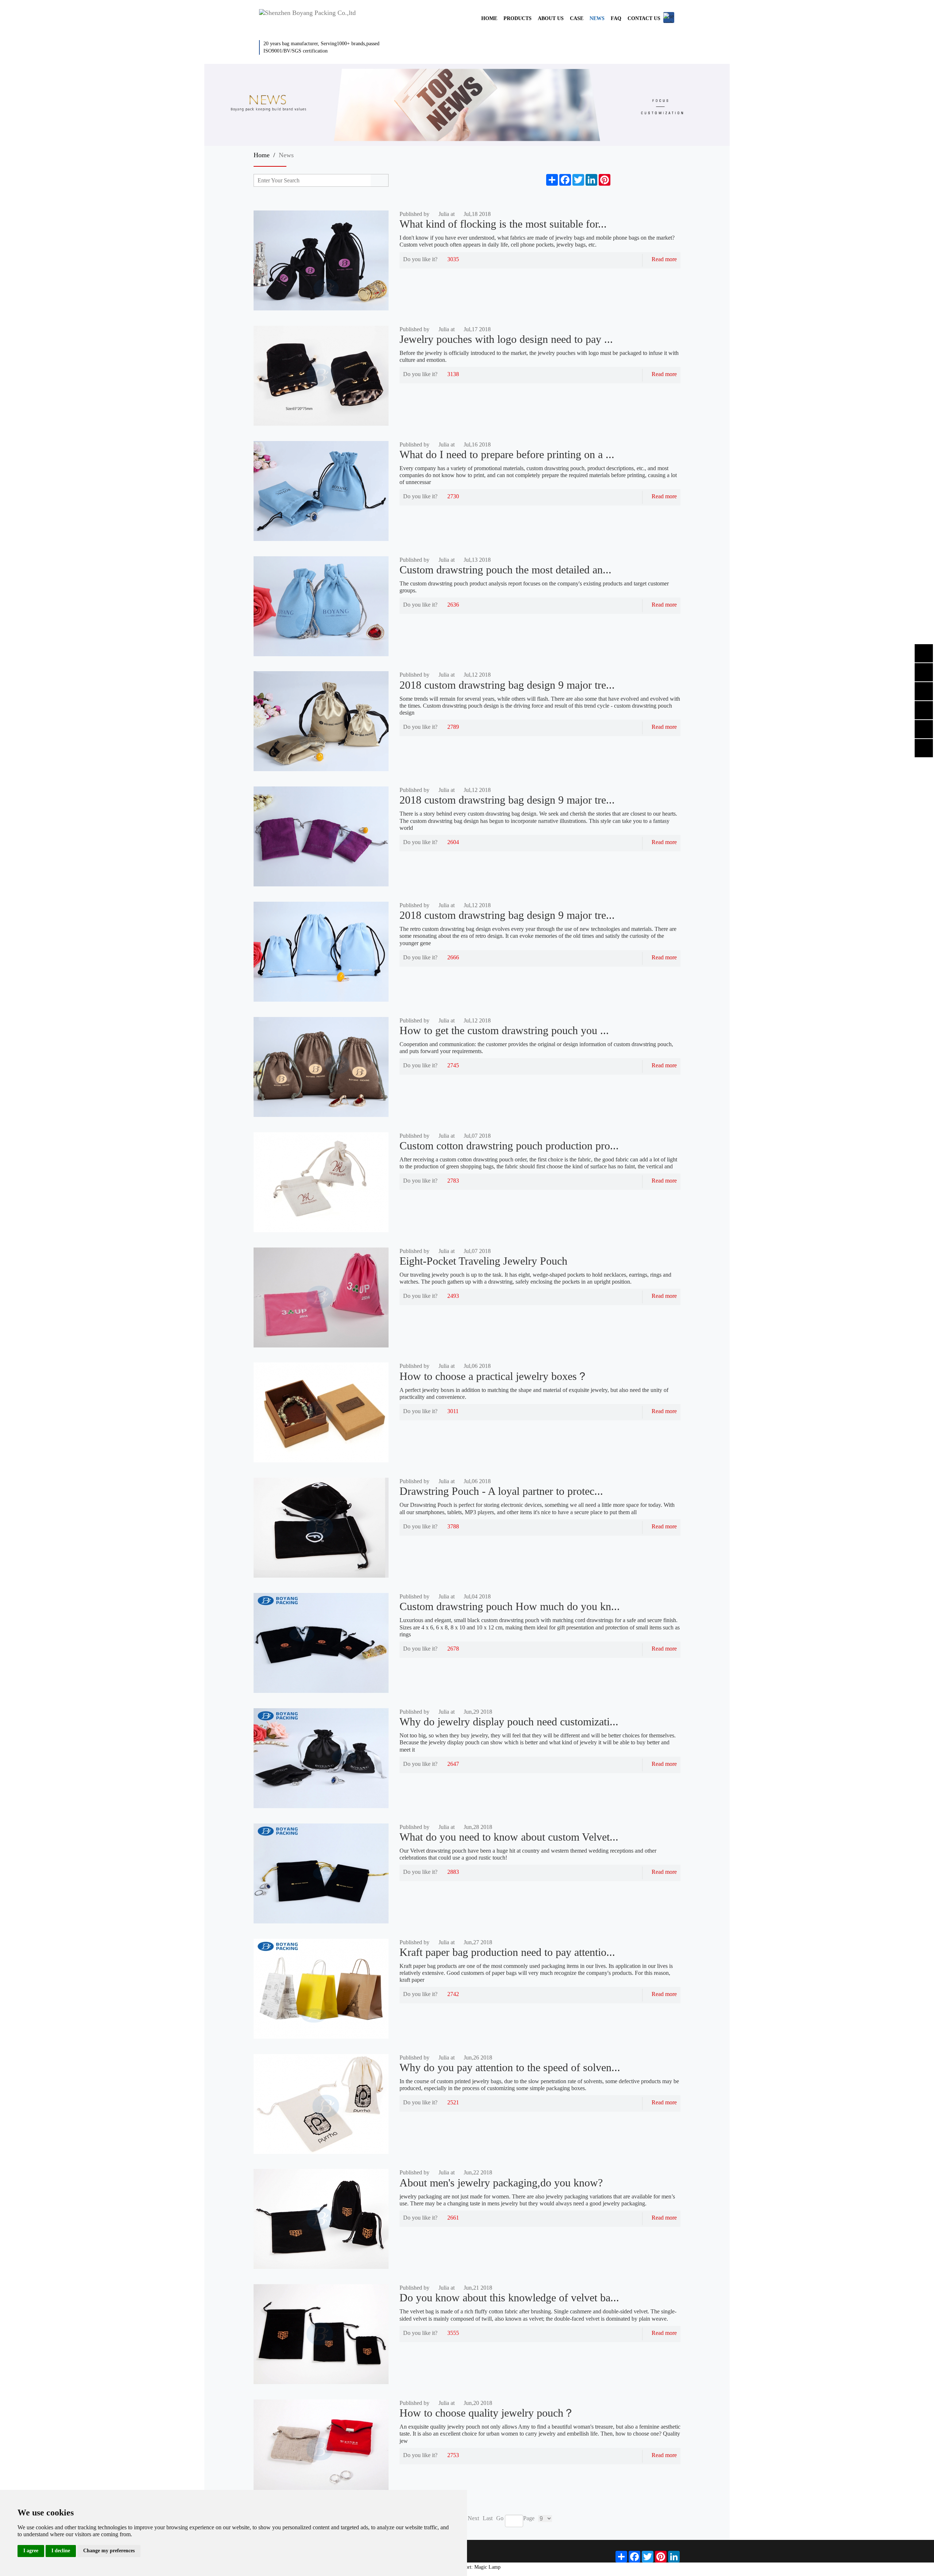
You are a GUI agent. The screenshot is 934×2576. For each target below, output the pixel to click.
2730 (453, 496)
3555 (453, 2333)
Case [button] (577, 18)
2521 (453, 2102)
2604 (453, 842)
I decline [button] (61, 2551)
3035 (453, 259)
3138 (453, 374)
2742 (453, 1994)
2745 (453, 1065)
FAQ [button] (616, 18)
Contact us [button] (644, 18)
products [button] (518, 18)
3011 (453, 1411)
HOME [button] (489, 18)
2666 (453, 957)
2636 (453, 605)
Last (488, 2518)
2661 (453, 2218)
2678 (453, 1649)
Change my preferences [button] (109, 2551)
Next (473, 2518)
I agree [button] (31, 2551)
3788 (453, 1526)
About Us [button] (551, 18)
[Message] (617, 180)
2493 (453, 1296)
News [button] (597, 18)
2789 (453, 727)
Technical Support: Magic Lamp (467, 2567)
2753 (453, 2455)
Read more (664, 259)
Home (262, 155)
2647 (453, 1764)
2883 (453, 1872)
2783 (453, 1181)
